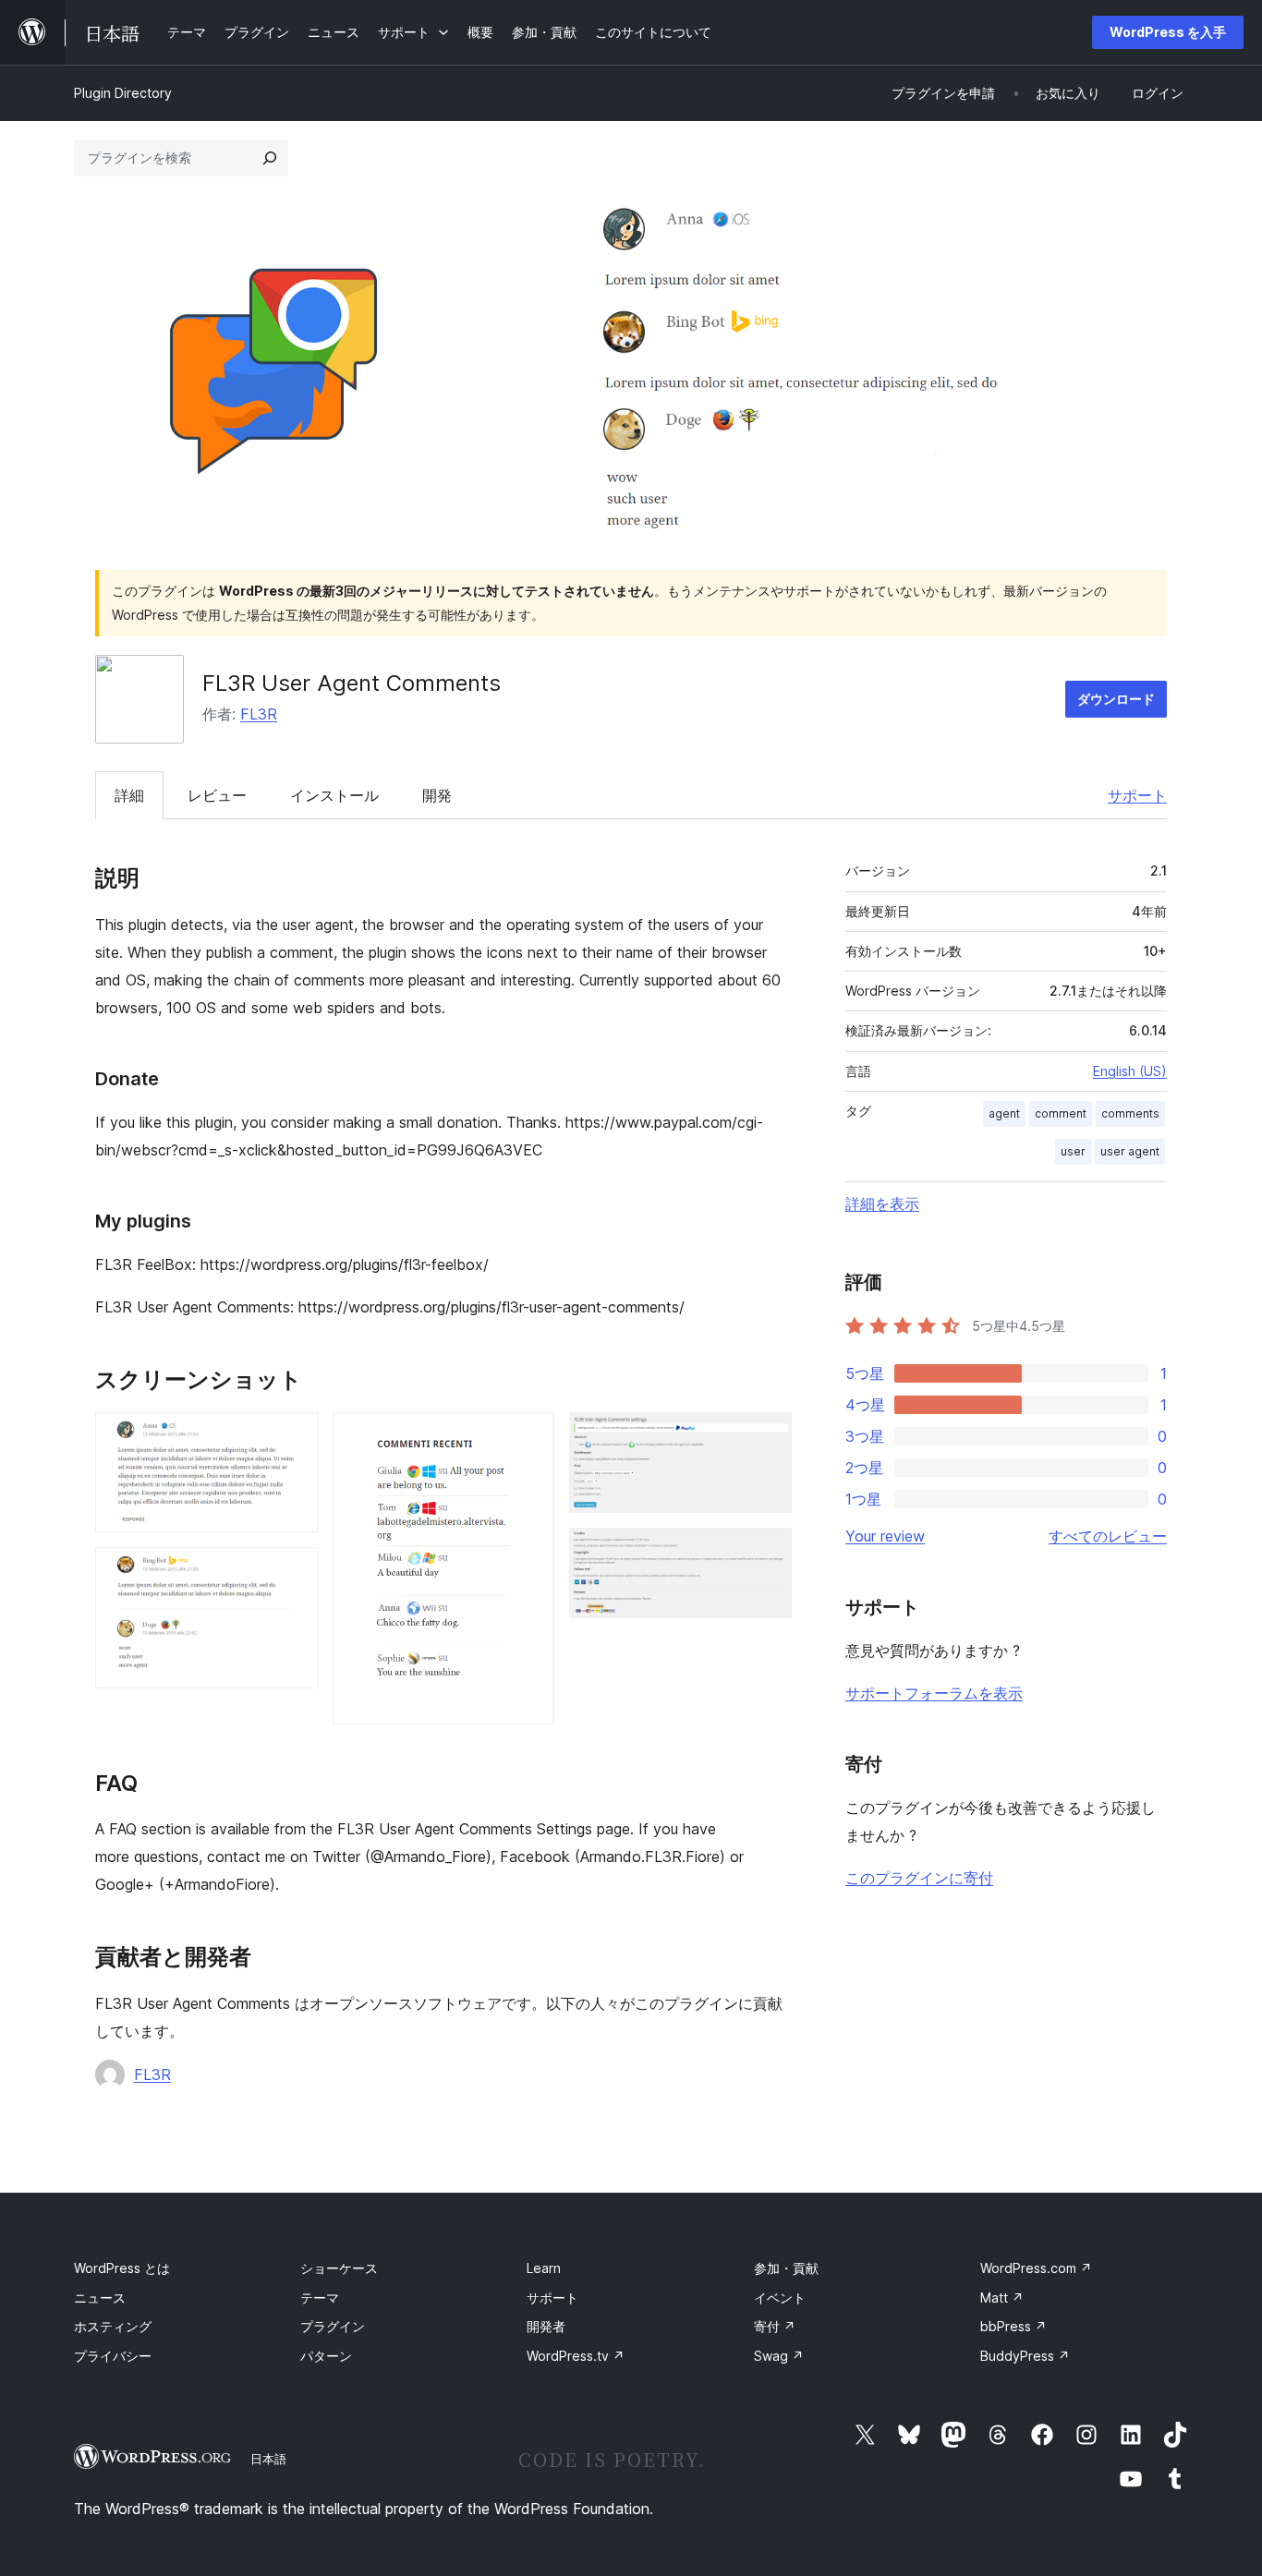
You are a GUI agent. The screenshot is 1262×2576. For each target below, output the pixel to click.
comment (1061, 1113)
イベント (780, 2298)
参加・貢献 (786, 2268)
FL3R (259, 714)
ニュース (100, 2298)
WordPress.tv (576, 2356)
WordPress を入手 (1168, 32)
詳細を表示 (882, 1203)
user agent (1130, 1151)
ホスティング (113, 2326)
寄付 (775, 2326)
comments (1130, 1113)
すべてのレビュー (1108, 1536)
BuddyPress (1025, 2356)
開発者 (546, 2326)
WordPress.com (1036, 2268)
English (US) (1130, 1071)
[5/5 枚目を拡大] (767, 1553)
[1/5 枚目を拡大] (293, 1437)
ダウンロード (1116, 699)
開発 (437, 795)
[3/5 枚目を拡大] (529, 1437)
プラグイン (333, 2326)
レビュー (217, 795)
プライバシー (113, 2356)
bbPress (1013, 2326)
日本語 (268, 2459)
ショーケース (339, 2268)
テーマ (320, 2298)
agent (1004, 1113)
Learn (544, 2268)
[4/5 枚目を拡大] (767, 1437)
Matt (1002, 2298)
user (1073, 1151)
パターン (326, 2356)
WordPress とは (122, 2268)
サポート (1137, 795)
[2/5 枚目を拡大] (293, 1572)
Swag (779, 2356)
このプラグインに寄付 (919, 1878)
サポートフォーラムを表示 (934, 1693)
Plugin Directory (123, 93)
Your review (885, 1536)
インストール (334, 795)
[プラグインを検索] (270, 158)
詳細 (129, 795)
